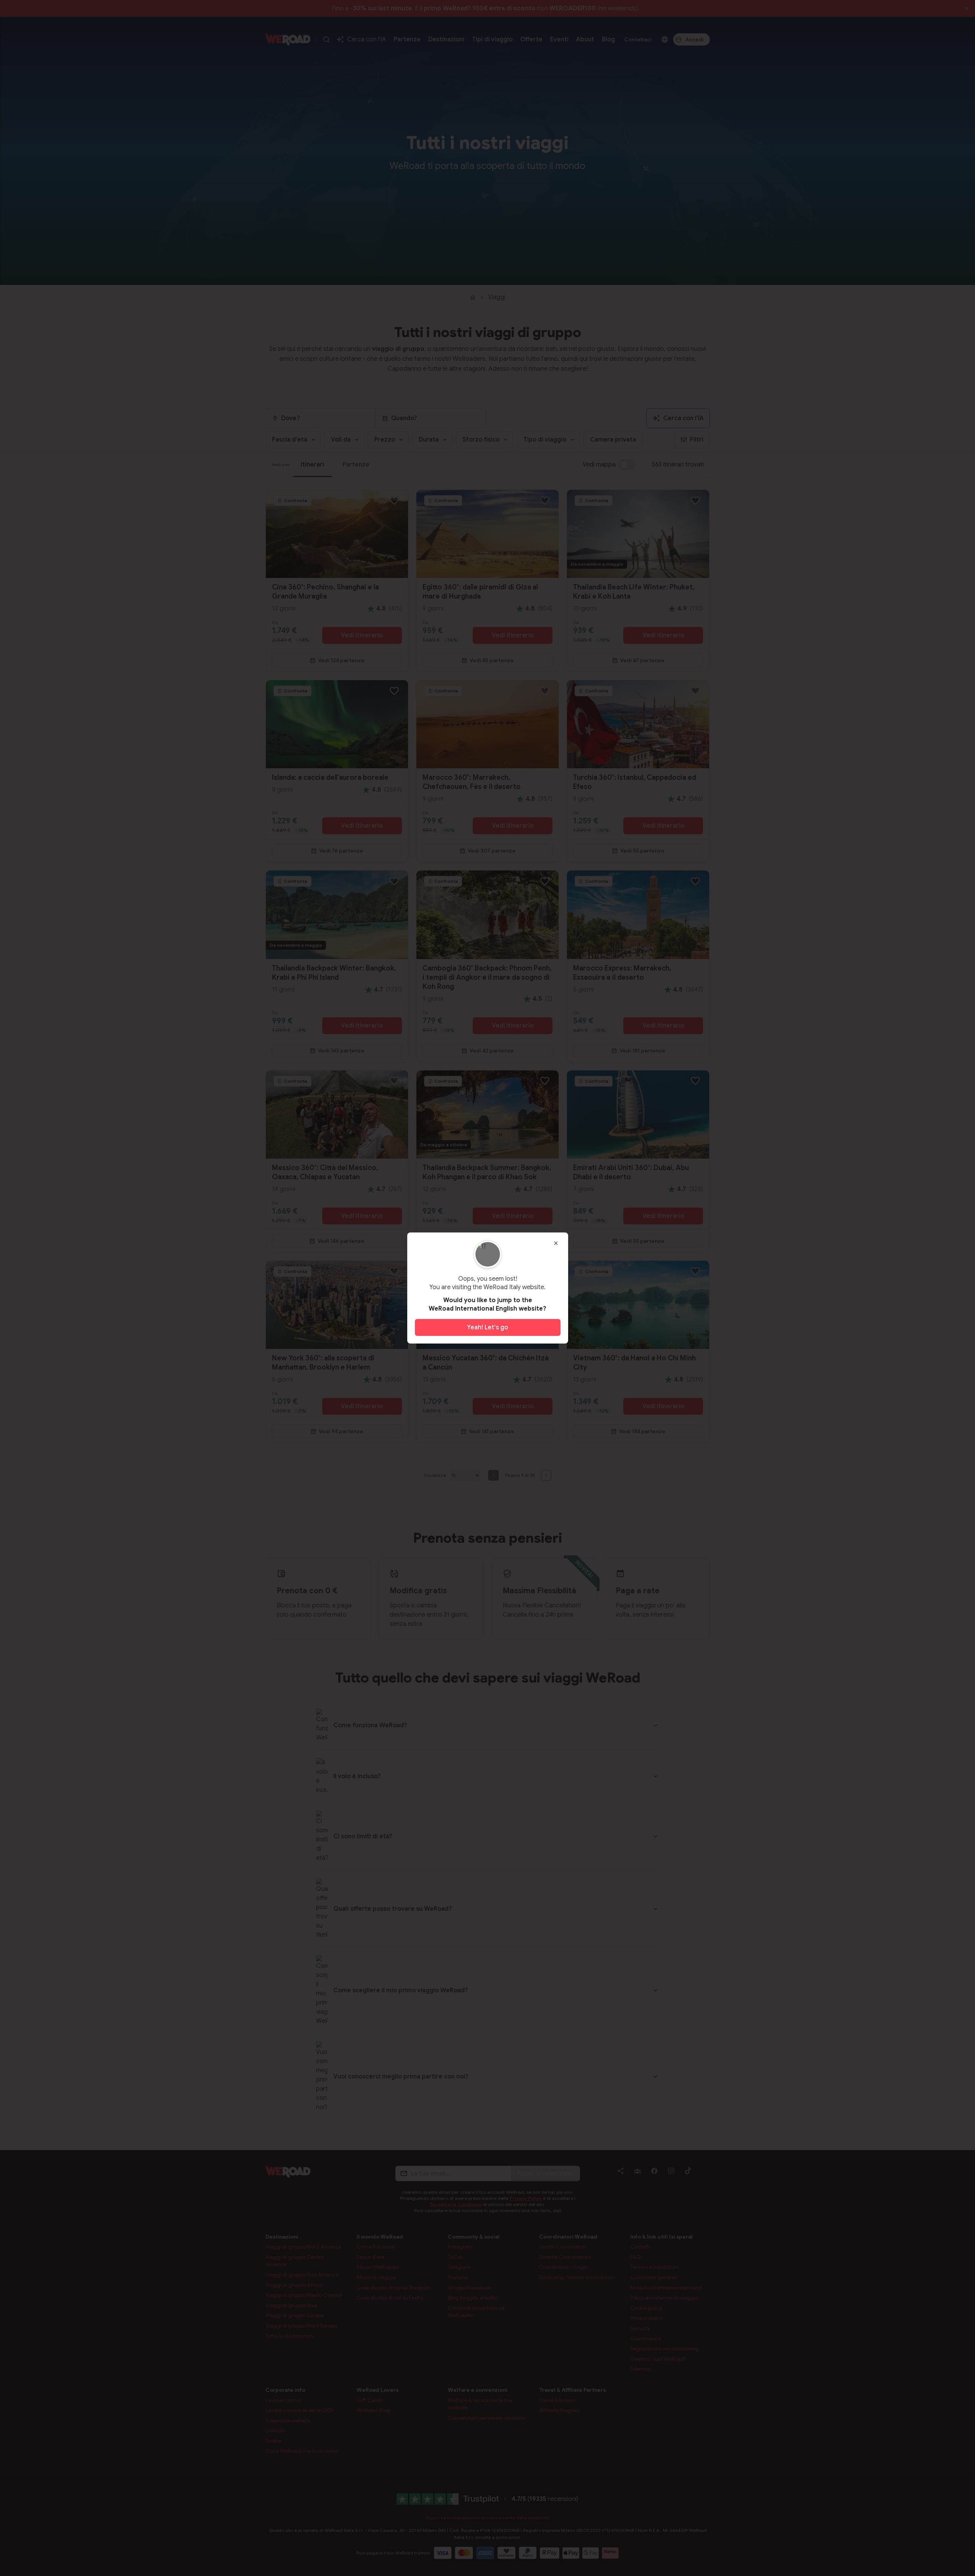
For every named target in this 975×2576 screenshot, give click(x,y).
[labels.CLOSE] (556, 1243)
